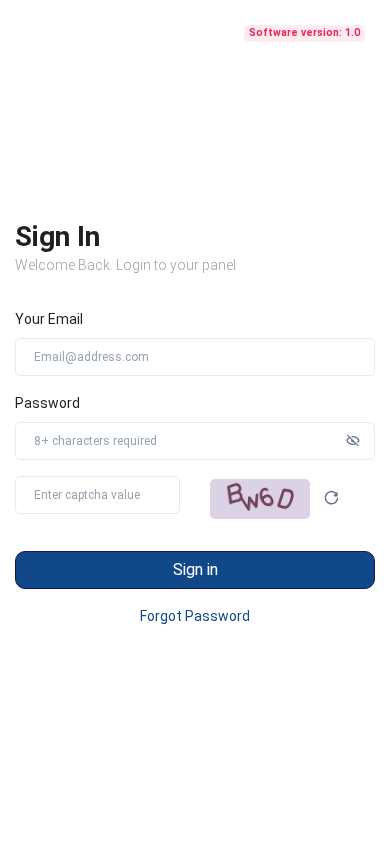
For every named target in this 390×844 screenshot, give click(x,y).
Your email (49, 319)
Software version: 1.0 (304, 32)
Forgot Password (195, 616)
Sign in (195, 569)
